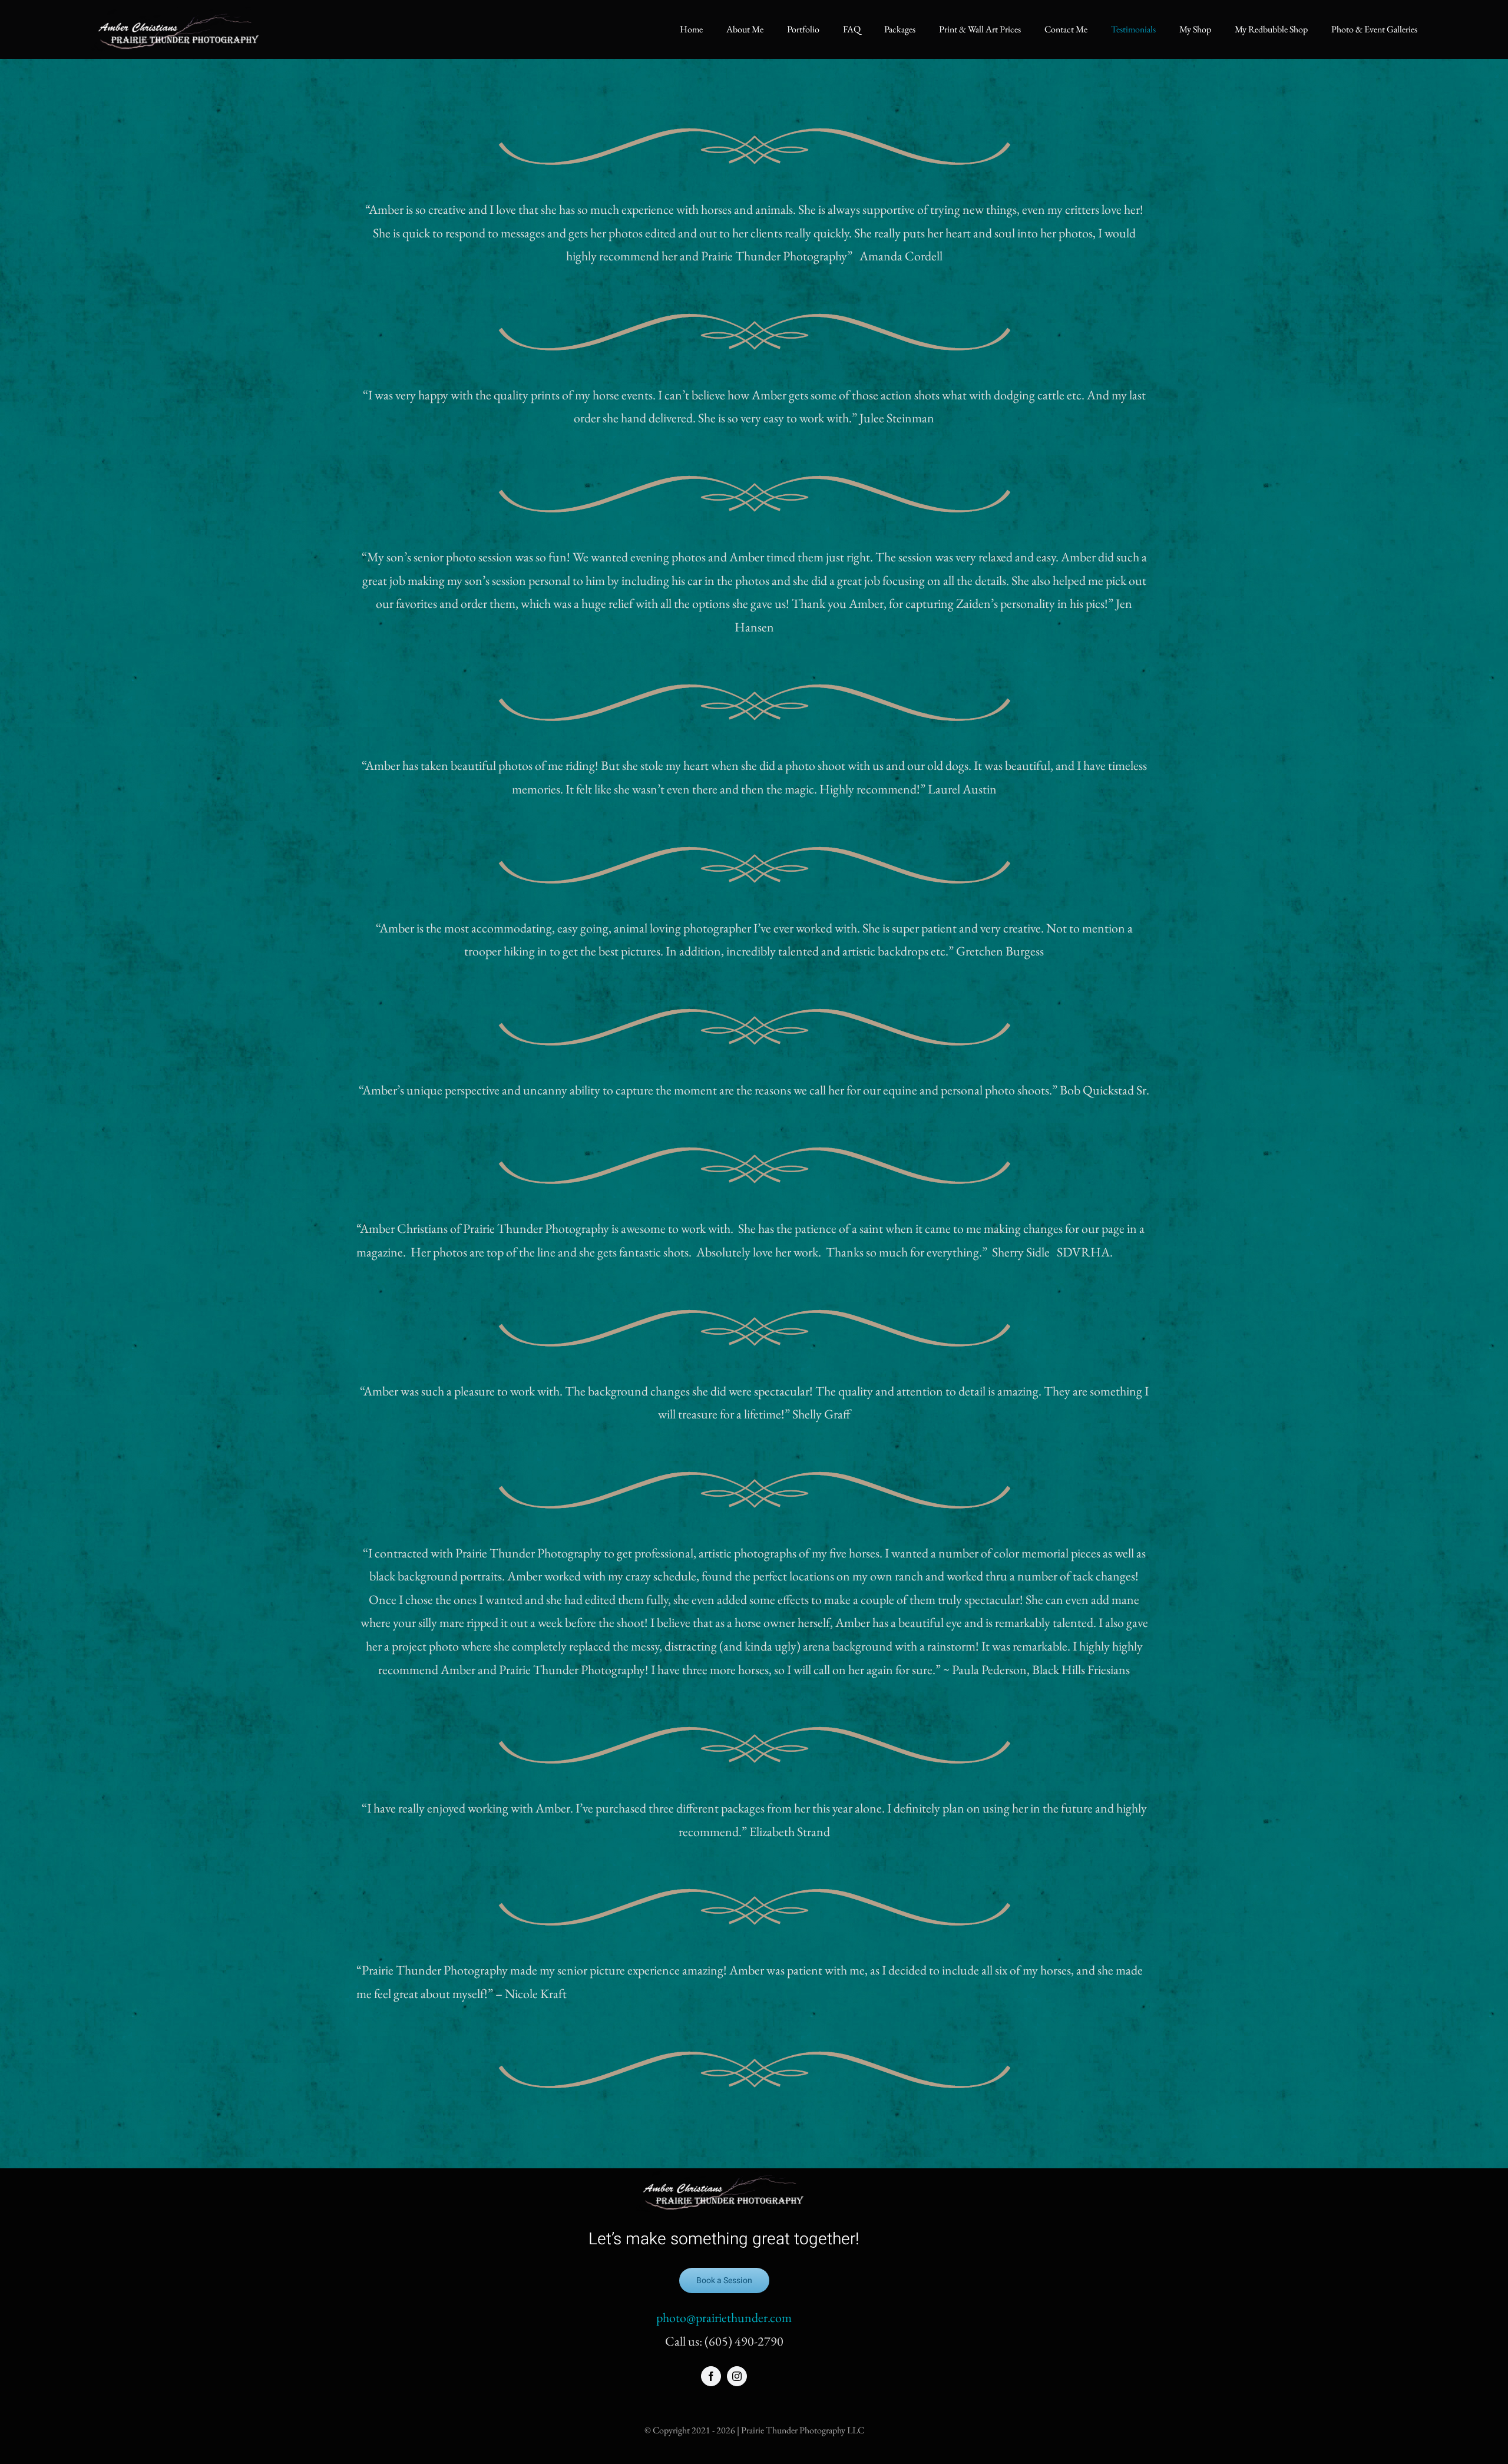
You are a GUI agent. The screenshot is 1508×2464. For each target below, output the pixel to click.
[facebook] (711, 2376)
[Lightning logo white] (179, 13)
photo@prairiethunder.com (724, 2318)
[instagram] (737, 2376)
